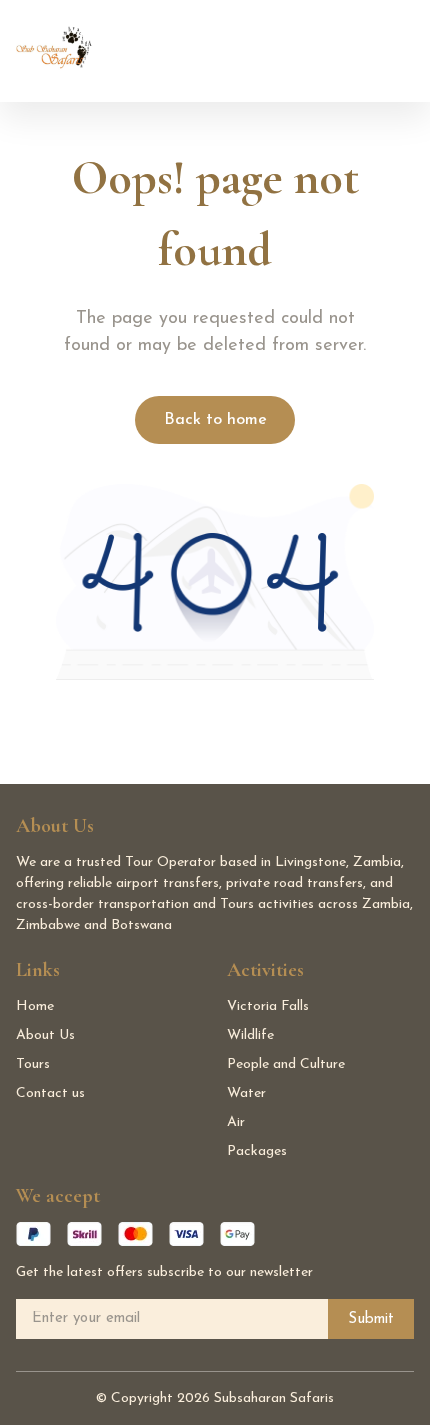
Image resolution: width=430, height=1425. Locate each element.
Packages (257, 1151)
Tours (33, 1064)
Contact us (50, 1093)
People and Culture (286, 1064)
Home (35, 1006)
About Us (45, 1035)
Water (246, 1093)
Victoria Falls (268, 1006)
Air (236, 1122)
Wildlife (250, 1035)
